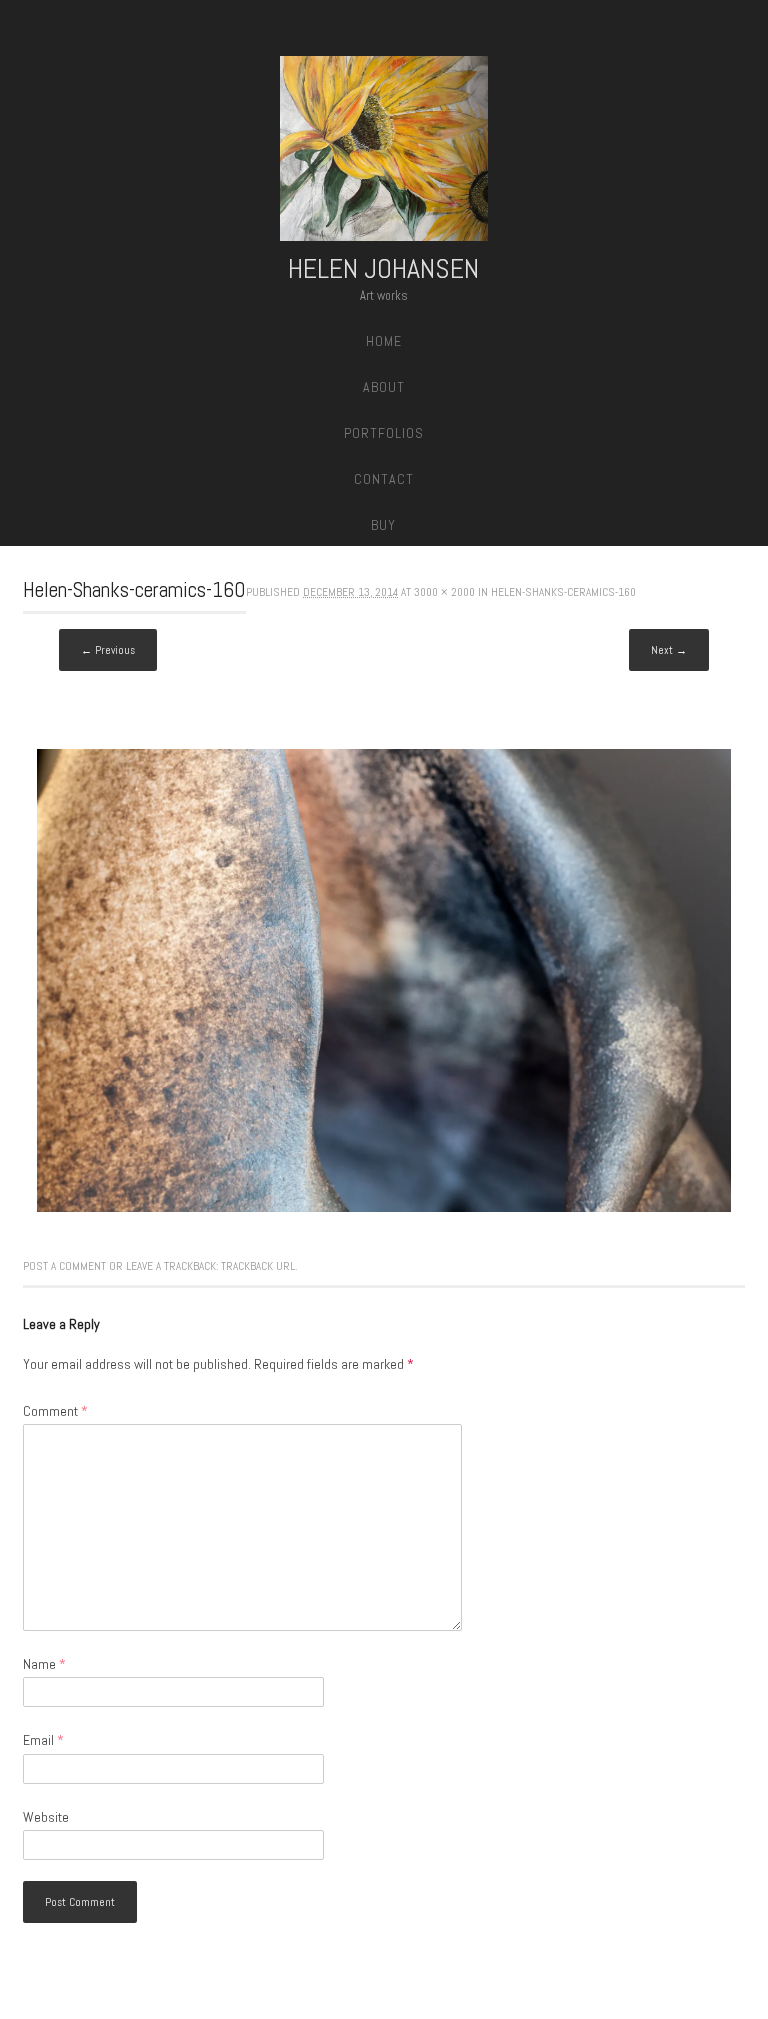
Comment (55, 1411)
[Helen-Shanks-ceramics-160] (384, 1207)
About (384, 387)
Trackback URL (258, 1266)
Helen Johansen (383, 268)
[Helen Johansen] (383, 152)
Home (384, 341)
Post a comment (64, 1266)
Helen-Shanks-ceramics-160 (563, 592)
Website (46, 1817)
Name (44, 1664)
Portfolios (384, 433)
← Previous (108, 650)
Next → (669, 650)
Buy (383, 525)
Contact (384, 479)
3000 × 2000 (444, 592)
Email (43, 1740)
